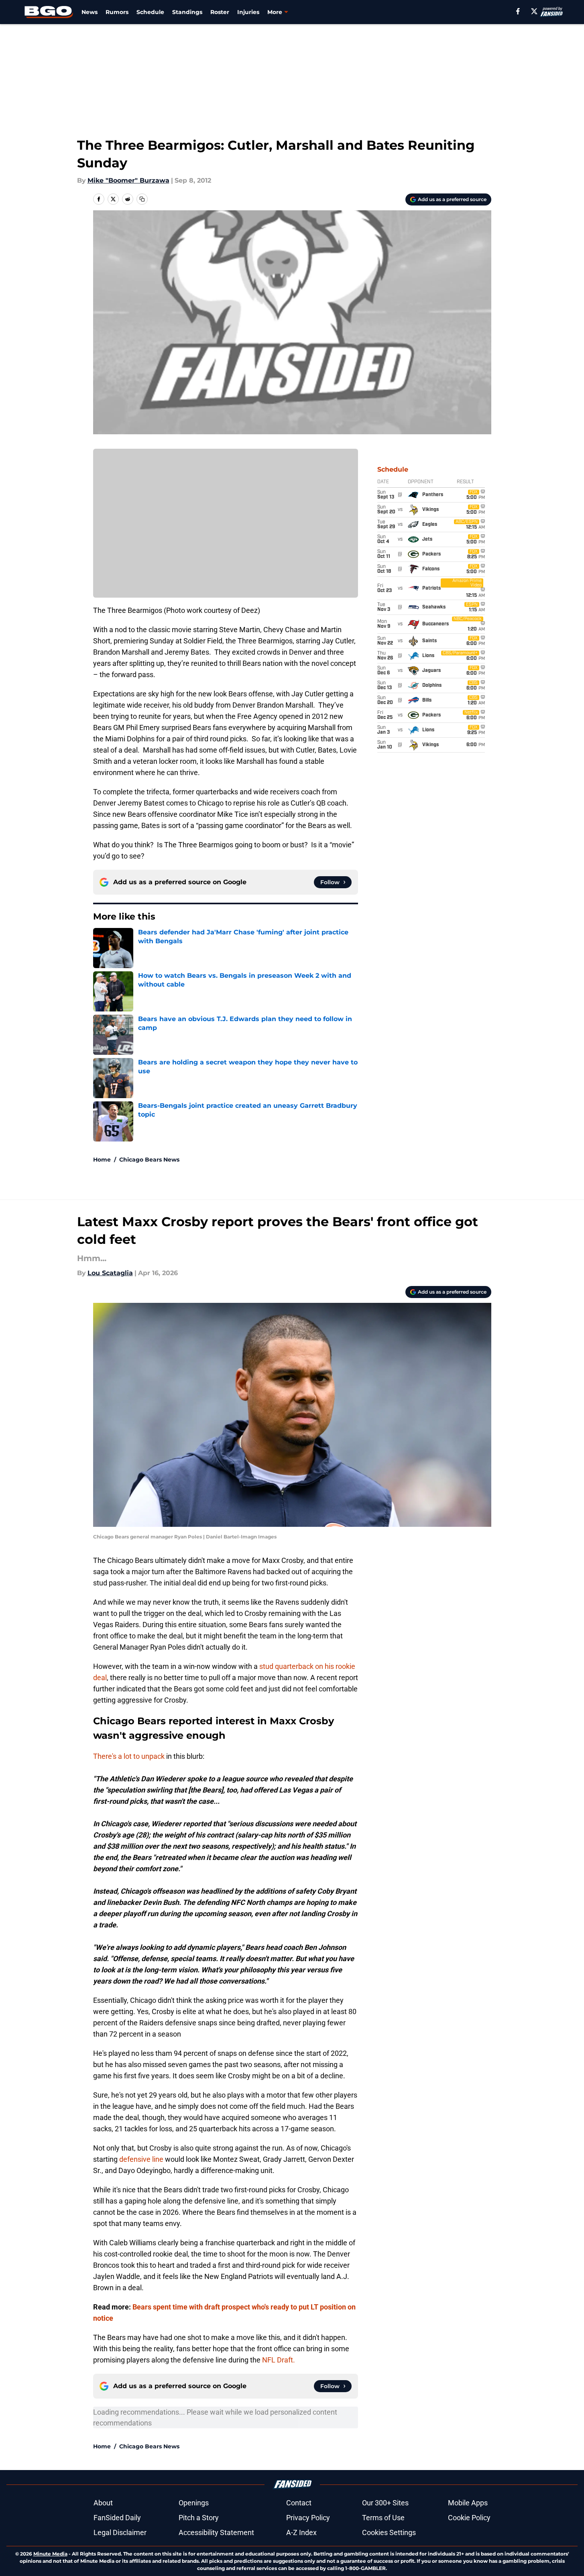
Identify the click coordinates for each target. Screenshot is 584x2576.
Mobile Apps (468, 2503)
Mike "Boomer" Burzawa (128, 180)
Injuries (248, 12)
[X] (534, 11)
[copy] (142, 199)
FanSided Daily (117, 2518)
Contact (299, 2503)
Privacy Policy (308, 2518)
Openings (194, 2503)
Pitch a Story (199, 2518)
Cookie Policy (469, 2518)
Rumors (117, 12)
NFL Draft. (279, 2360)
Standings (187, 12)
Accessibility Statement (216, 2532)
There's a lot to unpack (129, 1756)
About (103, 2503)
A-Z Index (301, 2532)
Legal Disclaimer (120, 2532)
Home (102, 1160)
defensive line (141, 2159)
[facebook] (518, 11)
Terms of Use (383, 2518)
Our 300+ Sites (385, 2503)
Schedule (150, 12)
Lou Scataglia (110, 1273)
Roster (220, 12)
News (90, 12)
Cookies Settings (389, 2532)
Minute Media (50, 2554)
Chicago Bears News (149, 1160)
